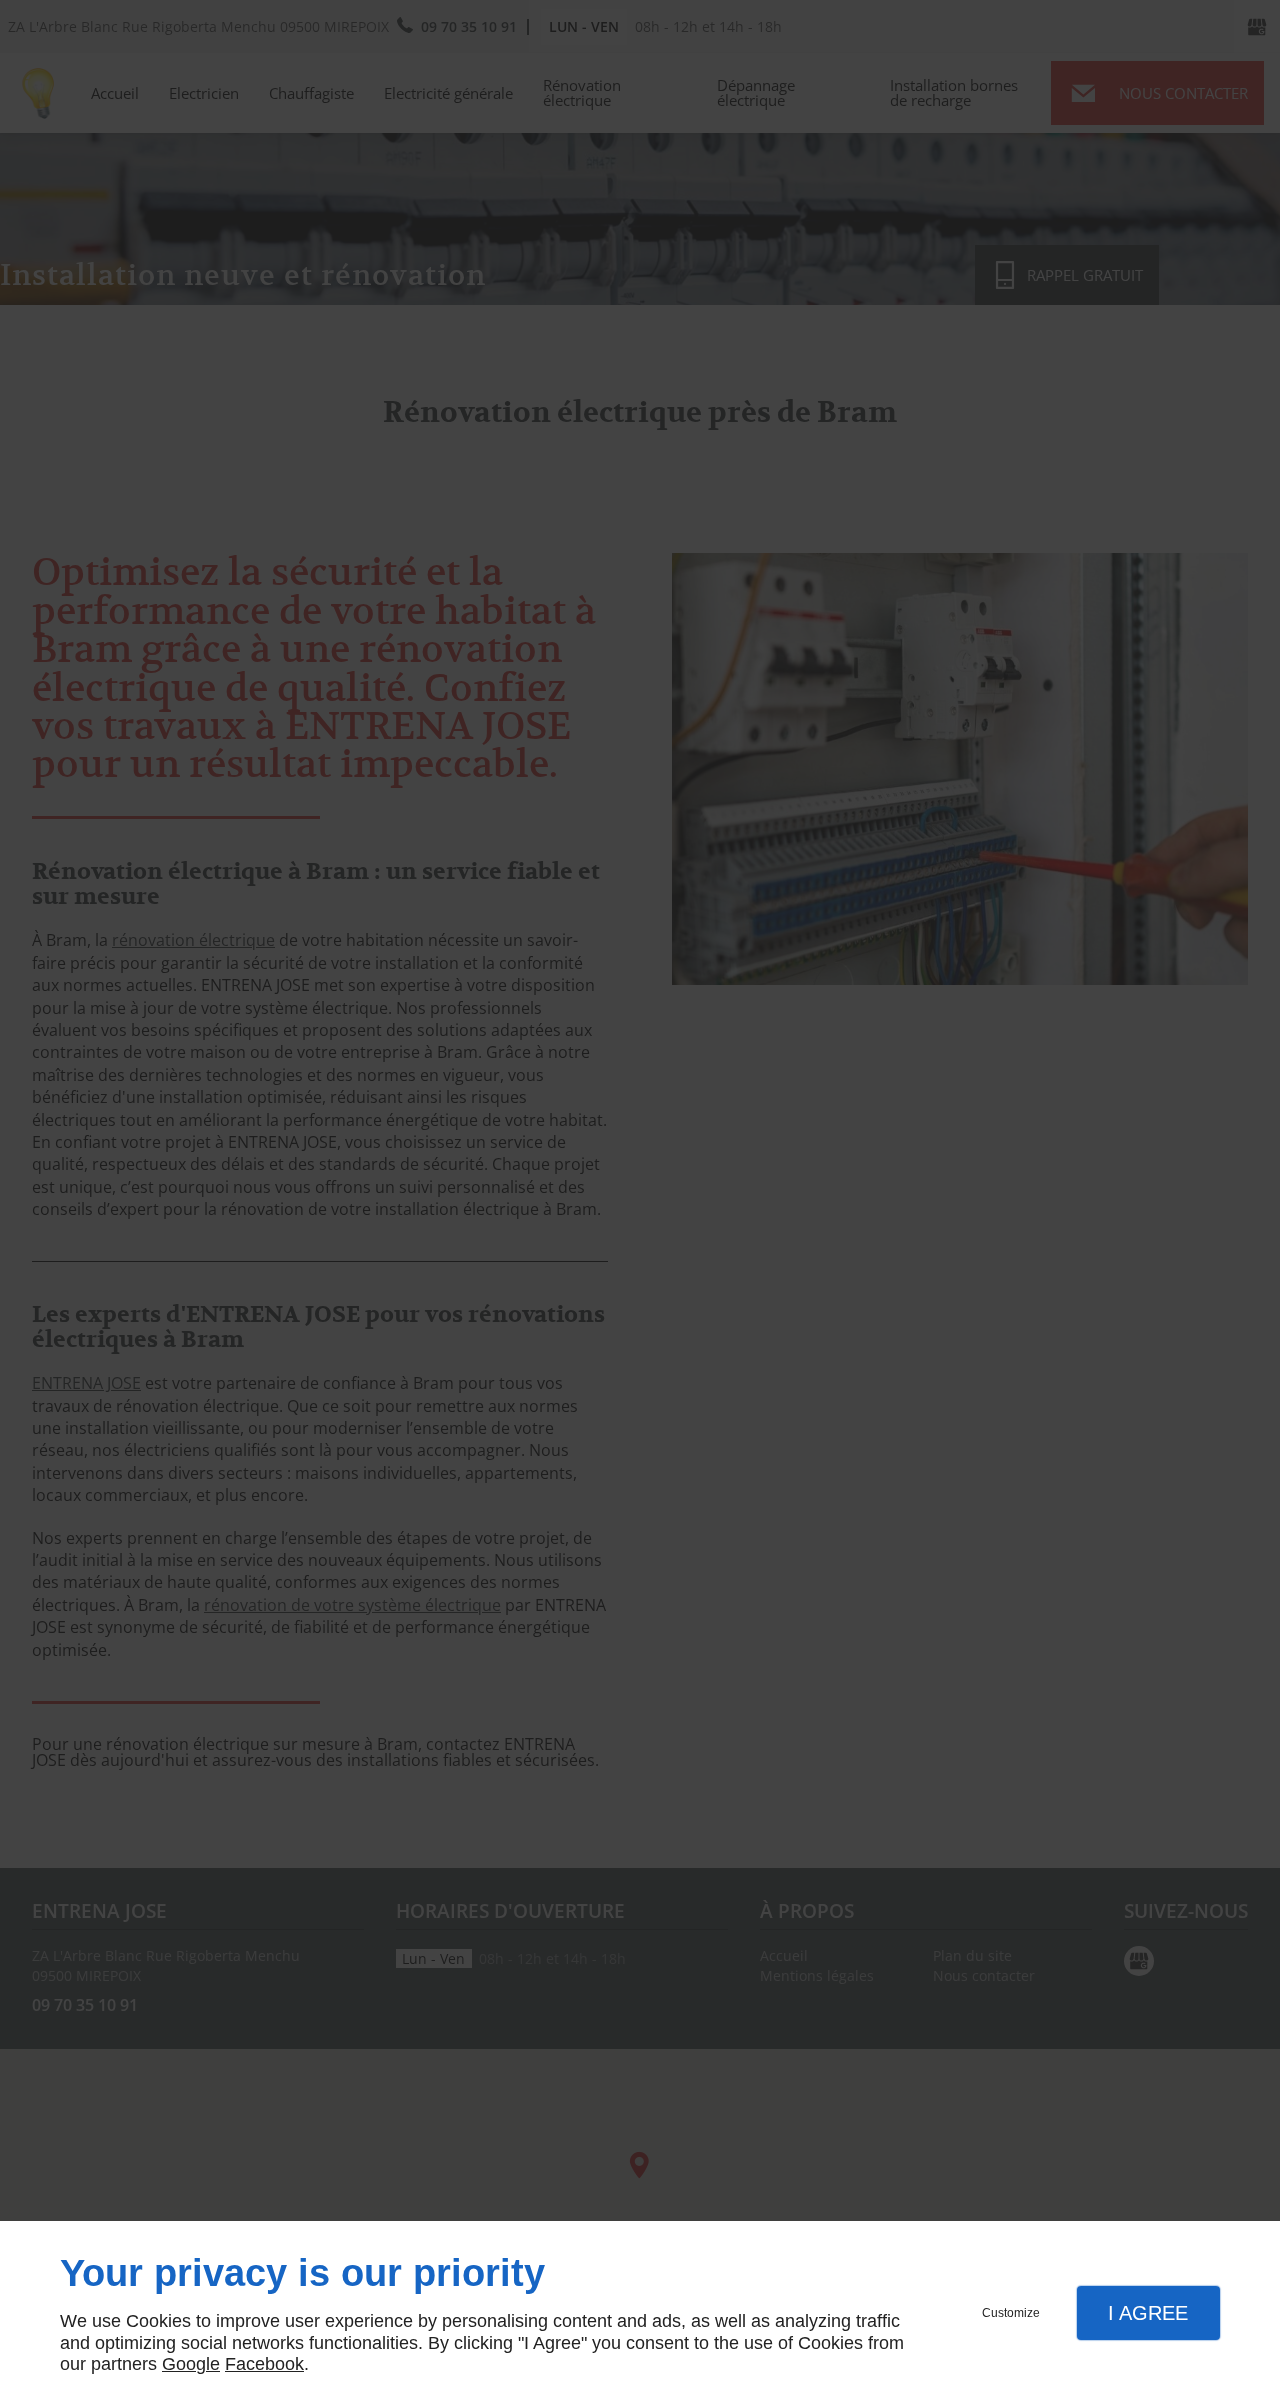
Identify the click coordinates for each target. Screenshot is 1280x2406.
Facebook (264, 2364)
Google (191, 2364)
